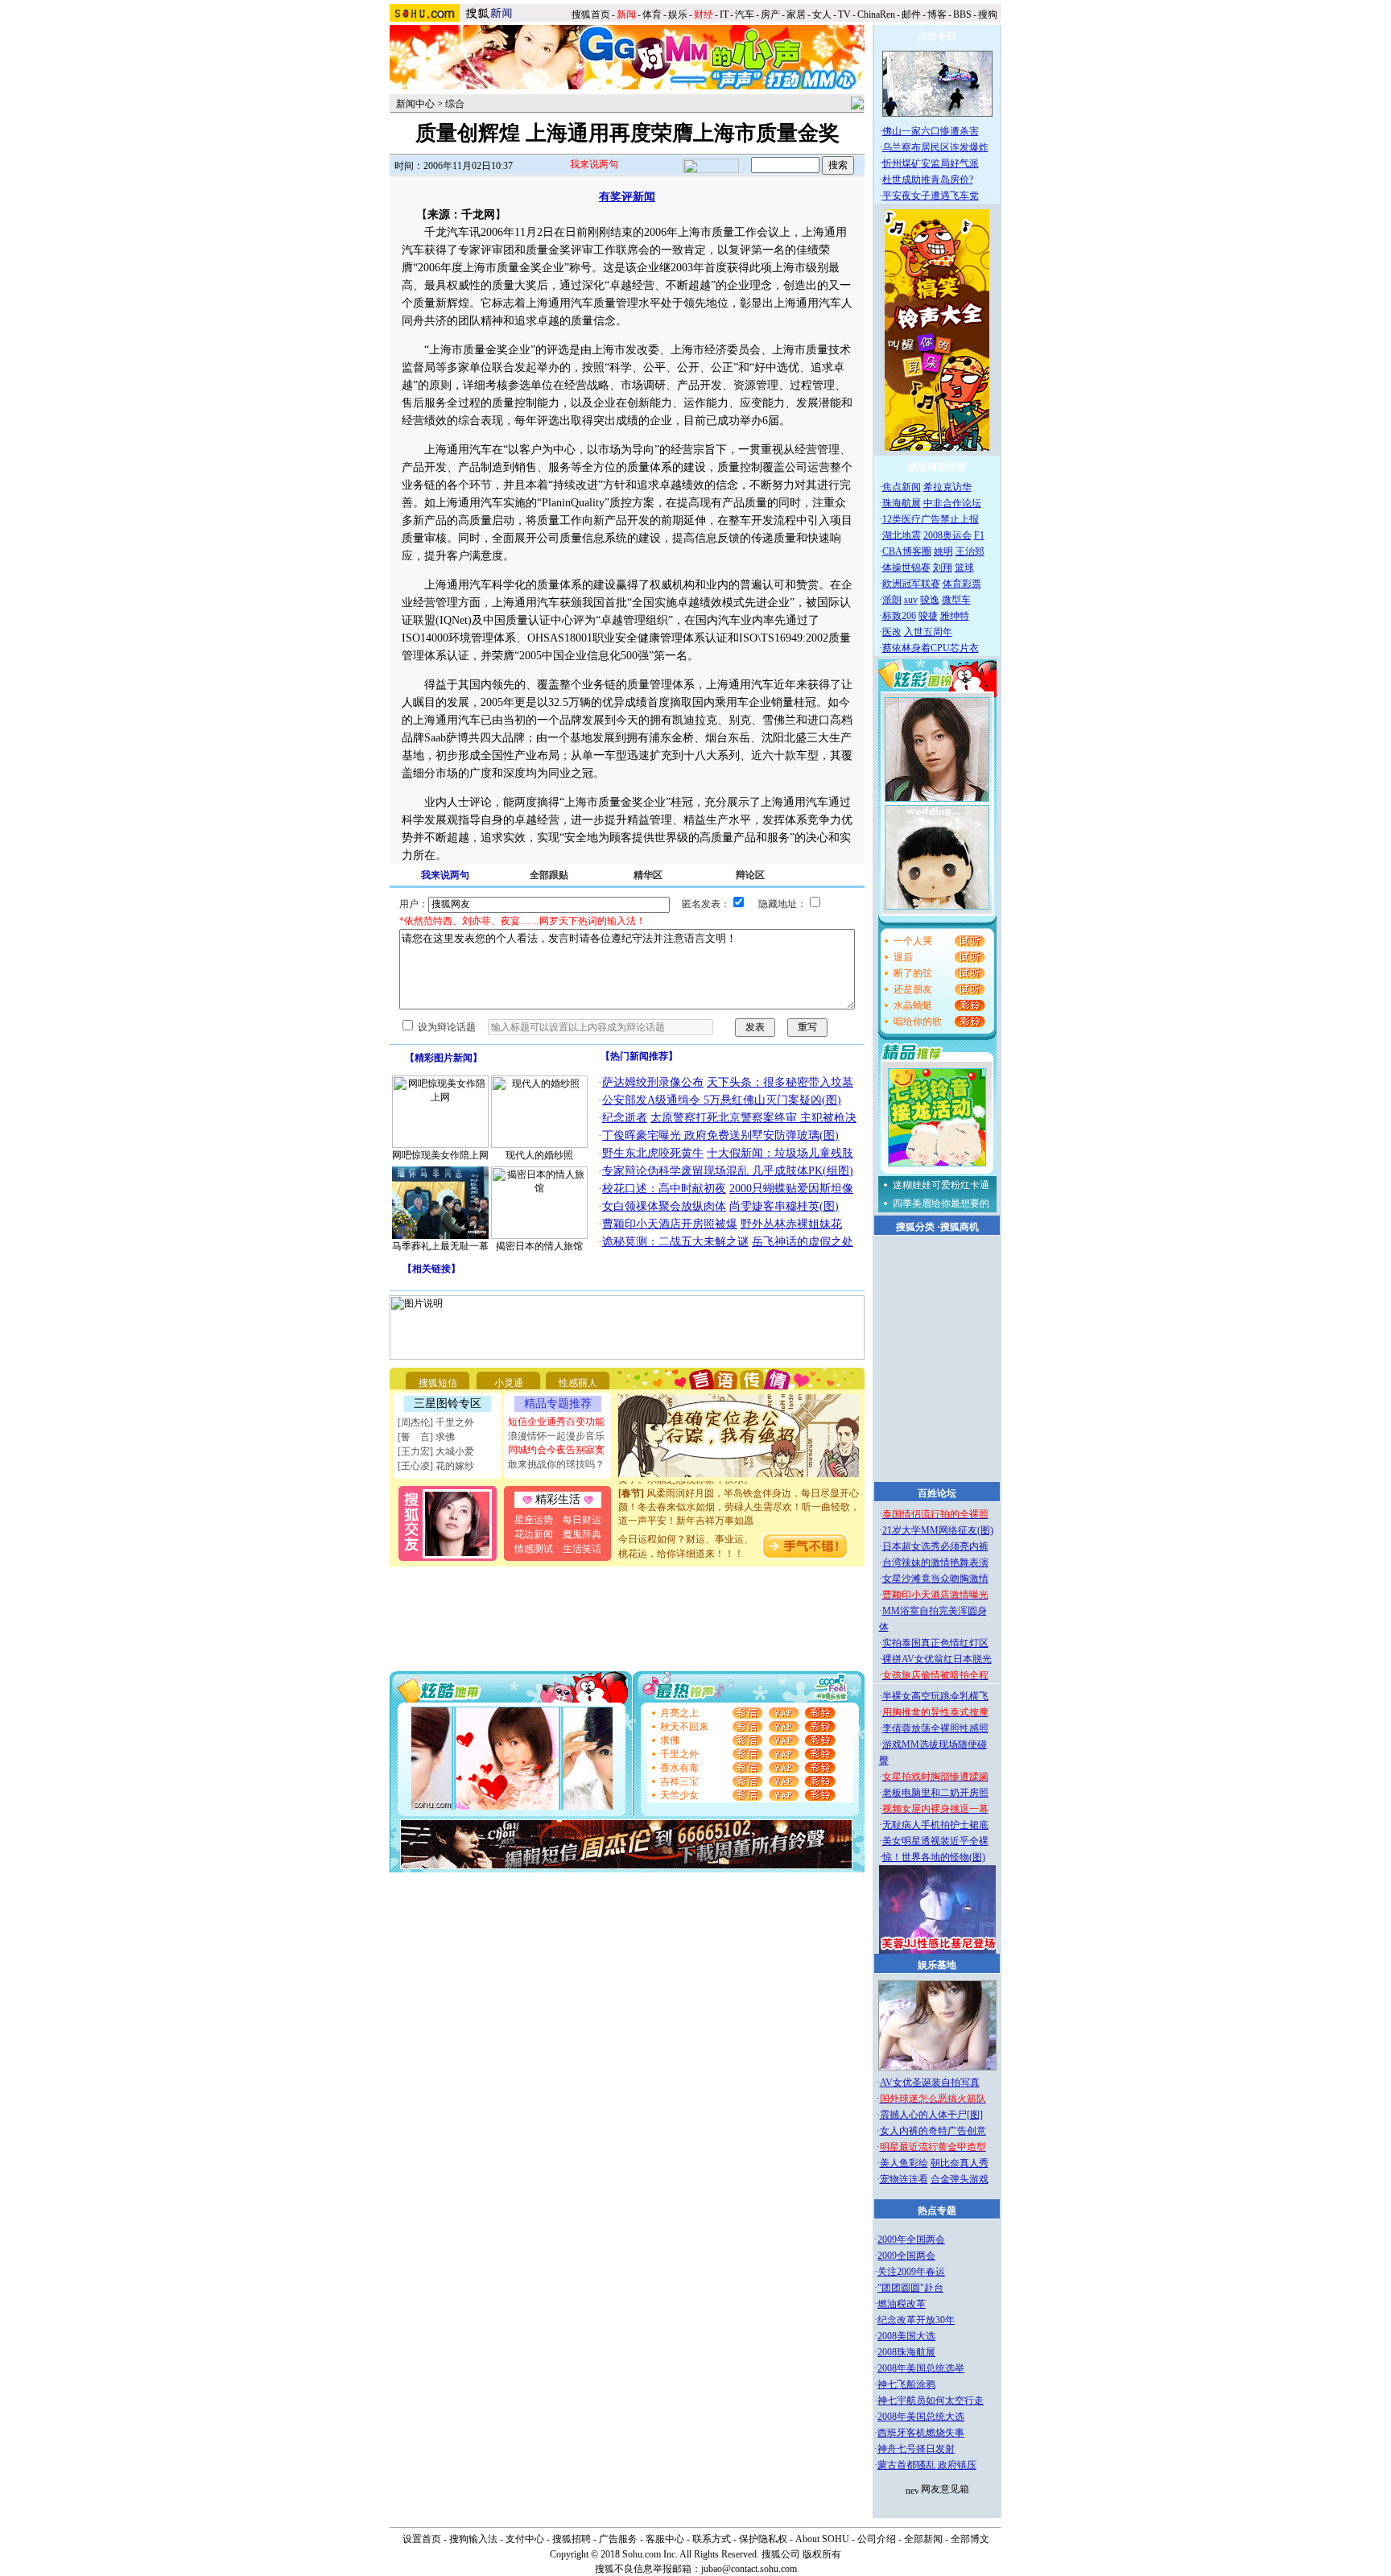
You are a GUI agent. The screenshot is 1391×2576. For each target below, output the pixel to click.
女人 (822, 14)
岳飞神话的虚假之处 (803, 1242)
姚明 (943, 551)
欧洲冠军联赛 (911, 584)
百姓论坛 (937, 1493)
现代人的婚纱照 (539, 1155)
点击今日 (937, 36)
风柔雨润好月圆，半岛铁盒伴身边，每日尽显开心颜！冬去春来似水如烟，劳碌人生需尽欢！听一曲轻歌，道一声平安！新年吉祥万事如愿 (739, 1492)
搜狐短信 (438, 1383)
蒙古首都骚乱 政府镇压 (927, 2465)
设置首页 (422, 2539)
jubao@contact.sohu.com (749, 2569)
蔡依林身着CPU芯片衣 (931, 648)
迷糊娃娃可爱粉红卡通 (941, 1185)
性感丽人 (578, 1383)
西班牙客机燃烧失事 (921, 2433)
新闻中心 (415, 104)
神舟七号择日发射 (916, 2449)
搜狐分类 (915, 1227)
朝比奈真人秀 (960, 2163)
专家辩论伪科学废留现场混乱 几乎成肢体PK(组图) (728, 1171)
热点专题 (937, 2211)
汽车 (745, 14)
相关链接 (431, 1269)
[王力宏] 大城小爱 (436, 1451)
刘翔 (943, 568)
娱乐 (678, 14)
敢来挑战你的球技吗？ (556, 1464)
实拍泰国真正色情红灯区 (935, 1643)
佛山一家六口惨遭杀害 (931, 131)
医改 (892, 632)
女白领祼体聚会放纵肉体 (664, 1206)
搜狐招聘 (572, 2539)
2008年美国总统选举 (921, 2368)
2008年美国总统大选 (921, 2417)
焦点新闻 (902, 487)
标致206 (899, 616)
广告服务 (618, 2539)
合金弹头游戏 (960, 2179)
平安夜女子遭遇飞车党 (931, 196)
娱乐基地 (937, 1965)
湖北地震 (902, 535)
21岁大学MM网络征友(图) (938, 1530)
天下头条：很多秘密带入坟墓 (780, 1082)
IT (724, 14)
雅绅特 (955, 616)
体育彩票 (962, 584)
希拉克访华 (947, 487)
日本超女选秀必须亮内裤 (935, 1546)
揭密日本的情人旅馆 (539, 1246)
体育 (652, 14)
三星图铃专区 (448, 1404)
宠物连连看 (904, 2179)
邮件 (911, 14)
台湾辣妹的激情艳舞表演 (935, 1563)
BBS (962, 14)
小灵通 (509, 1383)
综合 (455, 104)
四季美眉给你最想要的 (941, 1203)
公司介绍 (877, 2539)
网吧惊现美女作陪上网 (440, 1155)
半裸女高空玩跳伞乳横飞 (935, 1696)
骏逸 (930, 600)
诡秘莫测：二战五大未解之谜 (675, 1242)
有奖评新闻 (627, 197)
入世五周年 (928, 632)
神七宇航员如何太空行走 (931, 2401)
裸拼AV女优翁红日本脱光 (937, 1659)
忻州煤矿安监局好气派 (931, 163)
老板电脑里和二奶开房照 (935, 1793)
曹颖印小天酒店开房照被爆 (670, 1224)
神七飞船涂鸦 (906, 2384)
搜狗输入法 (473, 2539)
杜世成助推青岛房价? (928, 180)
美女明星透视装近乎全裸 (935, 1841)
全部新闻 (923, 2539)
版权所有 (822, 2554)
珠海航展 (902, 503)
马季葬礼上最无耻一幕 (440, 1246)
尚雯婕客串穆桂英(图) (784, 1206)
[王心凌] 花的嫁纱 (436, 1466)
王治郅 (970, 551)
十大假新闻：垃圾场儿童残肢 (780, 1153)
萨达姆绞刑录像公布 (653, 1082)
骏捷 (928, 616)
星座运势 (534, 1520)
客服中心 (665, 2539)
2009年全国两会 (911, 2240)
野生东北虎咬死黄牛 (653, 1153)
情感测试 (534, 1549)
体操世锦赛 (906, 568)
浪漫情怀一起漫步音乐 (556, 1436)
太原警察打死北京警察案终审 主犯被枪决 (753, 1118)
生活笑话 (582, 1549)
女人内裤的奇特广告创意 (933, 2131)
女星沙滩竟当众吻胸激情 (935, 1579)
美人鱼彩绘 (904, 2163)
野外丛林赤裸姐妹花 (791, 1224)
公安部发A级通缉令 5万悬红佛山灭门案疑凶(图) (722, 1100)
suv (911, 600)
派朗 (892, 600)
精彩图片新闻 (444, 1058)
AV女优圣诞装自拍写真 (930, 2083)
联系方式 (712, 2539)
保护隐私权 (763, 2539)
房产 (770, 14)
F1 (979, 535)
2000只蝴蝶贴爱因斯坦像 (791, 1189)
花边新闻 (534, 1534)
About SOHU (822, 2539)
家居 (796, 14)
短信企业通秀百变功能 (556, 1422)
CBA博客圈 (907, 551)
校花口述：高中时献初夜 (664, 1189)
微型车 (956, 600)
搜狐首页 (591, 14)
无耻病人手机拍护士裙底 (935, 1825)
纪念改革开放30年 (916, 2320)
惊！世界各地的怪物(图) (934, 1857)
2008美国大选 (906, 2336)
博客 (937, 14)
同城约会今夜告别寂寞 (556, 1450)
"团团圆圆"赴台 (910, 2288)
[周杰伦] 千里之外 (436, 1422)
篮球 (964, 568)
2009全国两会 (906, 2256)
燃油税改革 (902, 2304)
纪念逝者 (625, 1118)
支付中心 (525, 2539)
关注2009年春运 (911, 2272)
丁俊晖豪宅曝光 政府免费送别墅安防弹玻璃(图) (720, 1135)
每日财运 (582, 1520)
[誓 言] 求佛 (426, 1437)
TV (844, 14)
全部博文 (970, 2539)
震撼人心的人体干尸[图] (931, 2115)
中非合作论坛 (952, 503)
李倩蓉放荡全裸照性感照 (935, 1728)
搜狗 (989, 14)
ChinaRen (876, 14)
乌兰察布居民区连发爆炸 (935, 147)
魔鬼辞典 (582, 1534)
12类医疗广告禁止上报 (931, 519)
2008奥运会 (947, 535)
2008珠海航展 (906, 2352)
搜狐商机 (960, 1227)
